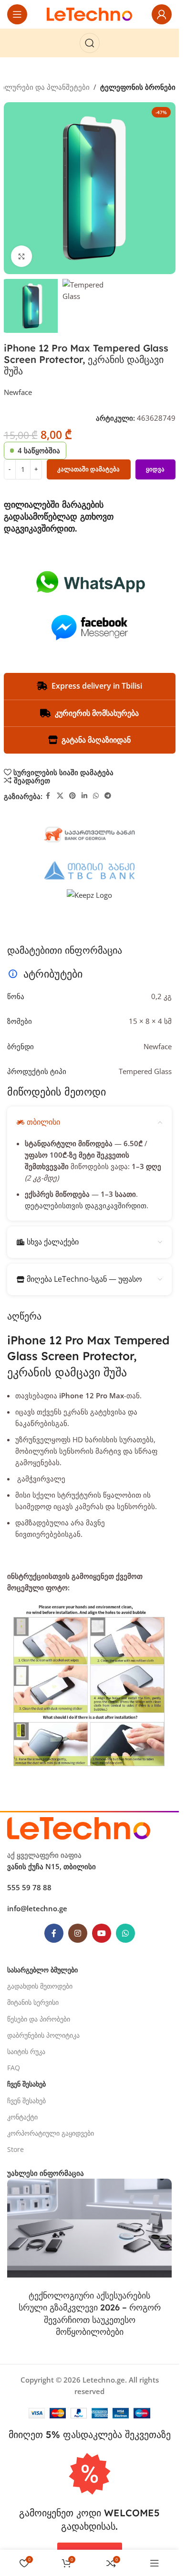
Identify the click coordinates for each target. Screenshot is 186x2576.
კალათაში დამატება (88, 469)
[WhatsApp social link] (96, 796)
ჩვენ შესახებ (26, 2101)
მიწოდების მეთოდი (57, 1092)
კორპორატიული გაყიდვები (51, 2133)
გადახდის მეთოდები (40, 1986)
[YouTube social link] (102, 1933)
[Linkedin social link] (84, 796)
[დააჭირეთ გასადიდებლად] (22, 256)
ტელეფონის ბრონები (138, 87)
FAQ (14, 2068)
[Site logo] (90, 13)
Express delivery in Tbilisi (97, 686)
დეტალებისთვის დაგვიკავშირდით (86, 1205)
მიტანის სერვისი (33, 2002)
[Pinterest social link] (72, 796)
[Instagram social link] (78, 1933)
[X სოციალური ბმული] (60, 796)
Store (15, 2149)
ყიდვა (155, 469)
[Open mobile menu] (17, 14)
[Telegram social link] (108, 796)
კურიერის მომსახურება (97, 713)
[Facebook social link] (48, 796)
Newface (18, 392)
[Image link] (79, 1828)
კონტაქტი (22, 2117)
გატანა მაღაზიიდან (96, 740)
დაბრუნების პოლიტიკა (43, 2035)
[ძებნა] (90, 43)
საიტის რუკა (26, 2051)
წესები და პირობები (39, 2019)
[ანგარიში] (162, 14)
